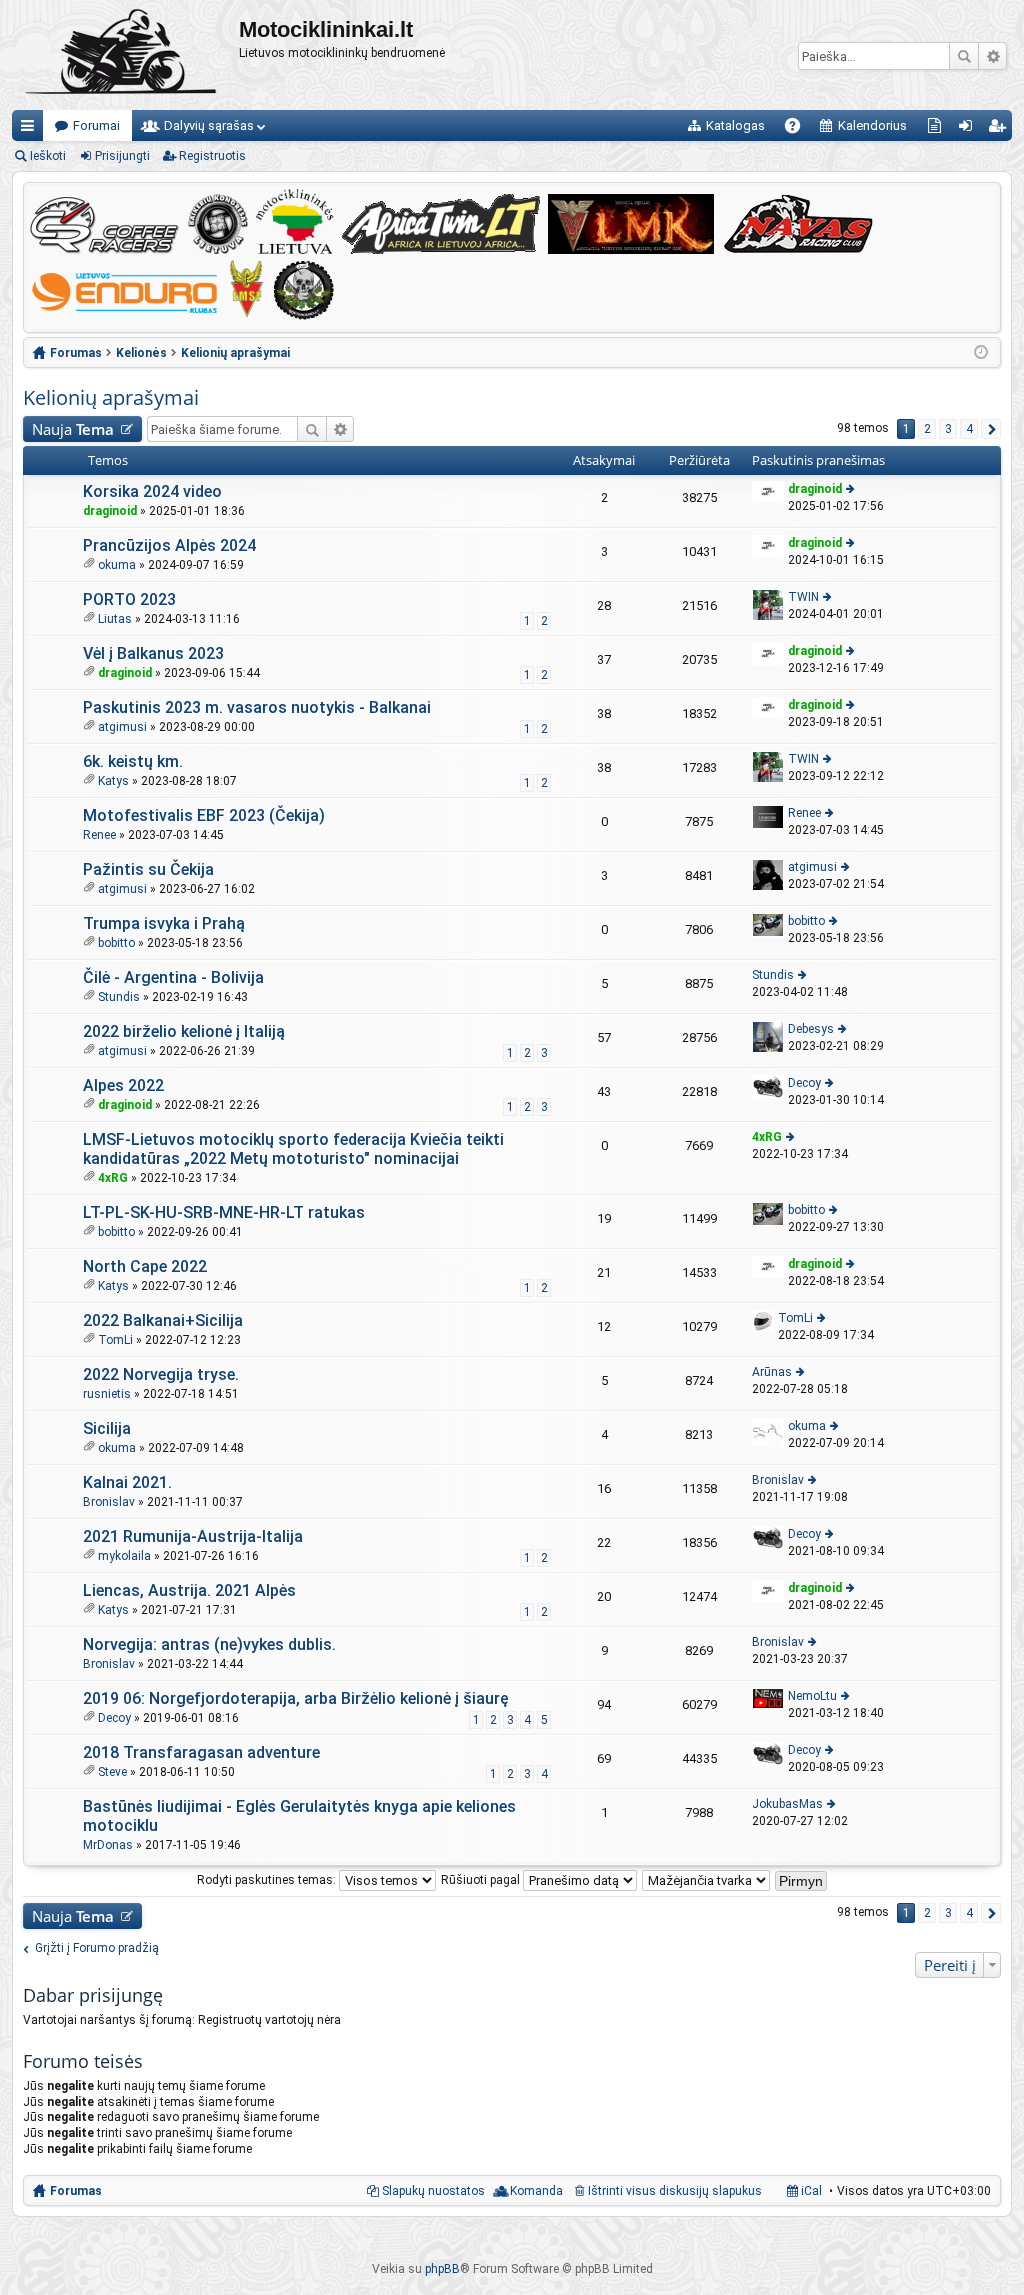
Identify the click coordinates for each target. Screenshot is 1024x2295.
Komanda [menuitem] (536, 2191)
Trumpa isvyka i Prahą (164, 923)
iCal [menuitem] (810, 2191)
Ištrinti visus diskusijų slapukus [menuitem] (675, 2191)
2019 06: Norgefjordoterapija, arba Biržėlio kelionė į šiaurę (296, 1698)
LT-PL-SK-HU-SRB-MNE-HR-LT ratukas (224, 1212)
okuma (117, 565)
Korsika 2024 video (152, 491)
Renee (99, 835)
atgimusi (122, 727)
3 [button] (948, 429)
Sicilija (107, 1428)
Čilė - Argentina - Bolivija (173, 977)
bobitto (116, 943)
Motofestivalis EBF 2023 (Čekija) (204, 815)
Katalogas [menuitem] (735, 125)
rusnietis (107, 1394)
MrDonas (108, 1845)
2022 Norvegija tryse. (161, 1374)
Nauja (73, 429)
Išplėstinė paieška (992, 56)
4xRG (113, 1178)
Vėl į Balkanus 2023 (153, 653)
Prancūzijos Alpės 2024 (169, 545)
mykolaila (124, 1556)
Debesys (811, 1029)
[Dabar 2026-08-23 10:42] (981, 353)
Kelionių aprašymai (111, 397)
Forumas (76, 2191)
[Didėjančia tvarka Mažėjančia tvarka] (707, 1880)
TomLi (115, 1340)
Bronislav (109, 1502)
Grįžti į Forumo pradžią (97, 1948)
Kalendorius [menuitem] (872, 125)
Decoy (804, 1083)
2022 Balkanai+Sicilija (163, 1320)
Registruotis (212, 156)
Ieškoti (964, 56)
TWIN (803, 597)
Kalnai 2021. (127, 1482)
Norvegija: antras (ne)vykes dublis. (209, 1644)
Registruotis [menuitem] (1000, 129)
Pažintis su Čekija (148, 869)
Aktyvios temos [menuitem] (938, 129)
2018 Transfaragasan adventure (201, 1752)
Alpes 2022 (123, 1085)
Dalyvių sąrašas (209, 125)
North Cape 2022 (145, 1266)
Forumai (96, 125)
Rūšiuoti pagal (482, 1880)
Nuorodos (31, 129)
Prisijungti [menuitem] (969, 129)
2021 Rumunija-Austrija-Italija (193, 1536)
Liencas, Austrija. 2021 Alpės (189, 1590)
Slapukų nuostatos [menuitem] (433, 2191)
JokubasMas (787, 1804)
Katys (113, 781)
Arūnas (772, 1372)
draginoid (110, 511)
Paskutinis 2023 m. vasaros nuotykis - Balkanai (257, 707)
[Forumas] (125, 55)
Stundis (119, 997)
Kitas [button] (991, 429)
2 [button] (927, 429)
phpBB (442, 2269)
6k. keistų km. (133, 761)
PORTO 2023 (129, 599)
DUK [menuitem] (799, 129)
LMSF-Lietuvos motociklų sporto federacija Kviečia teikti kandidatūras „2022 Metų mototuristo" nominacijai (293, 1149)
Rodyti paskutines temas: (268, 1880)
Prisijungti (122, 156)
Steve (112, 1772)
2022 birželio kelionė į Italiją (184, 1031)
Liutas (115, 619)
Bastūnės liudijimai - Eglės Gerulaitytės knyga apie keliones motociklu (299, 1816)
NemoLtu (812, 1696)
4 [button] (969, 429)
